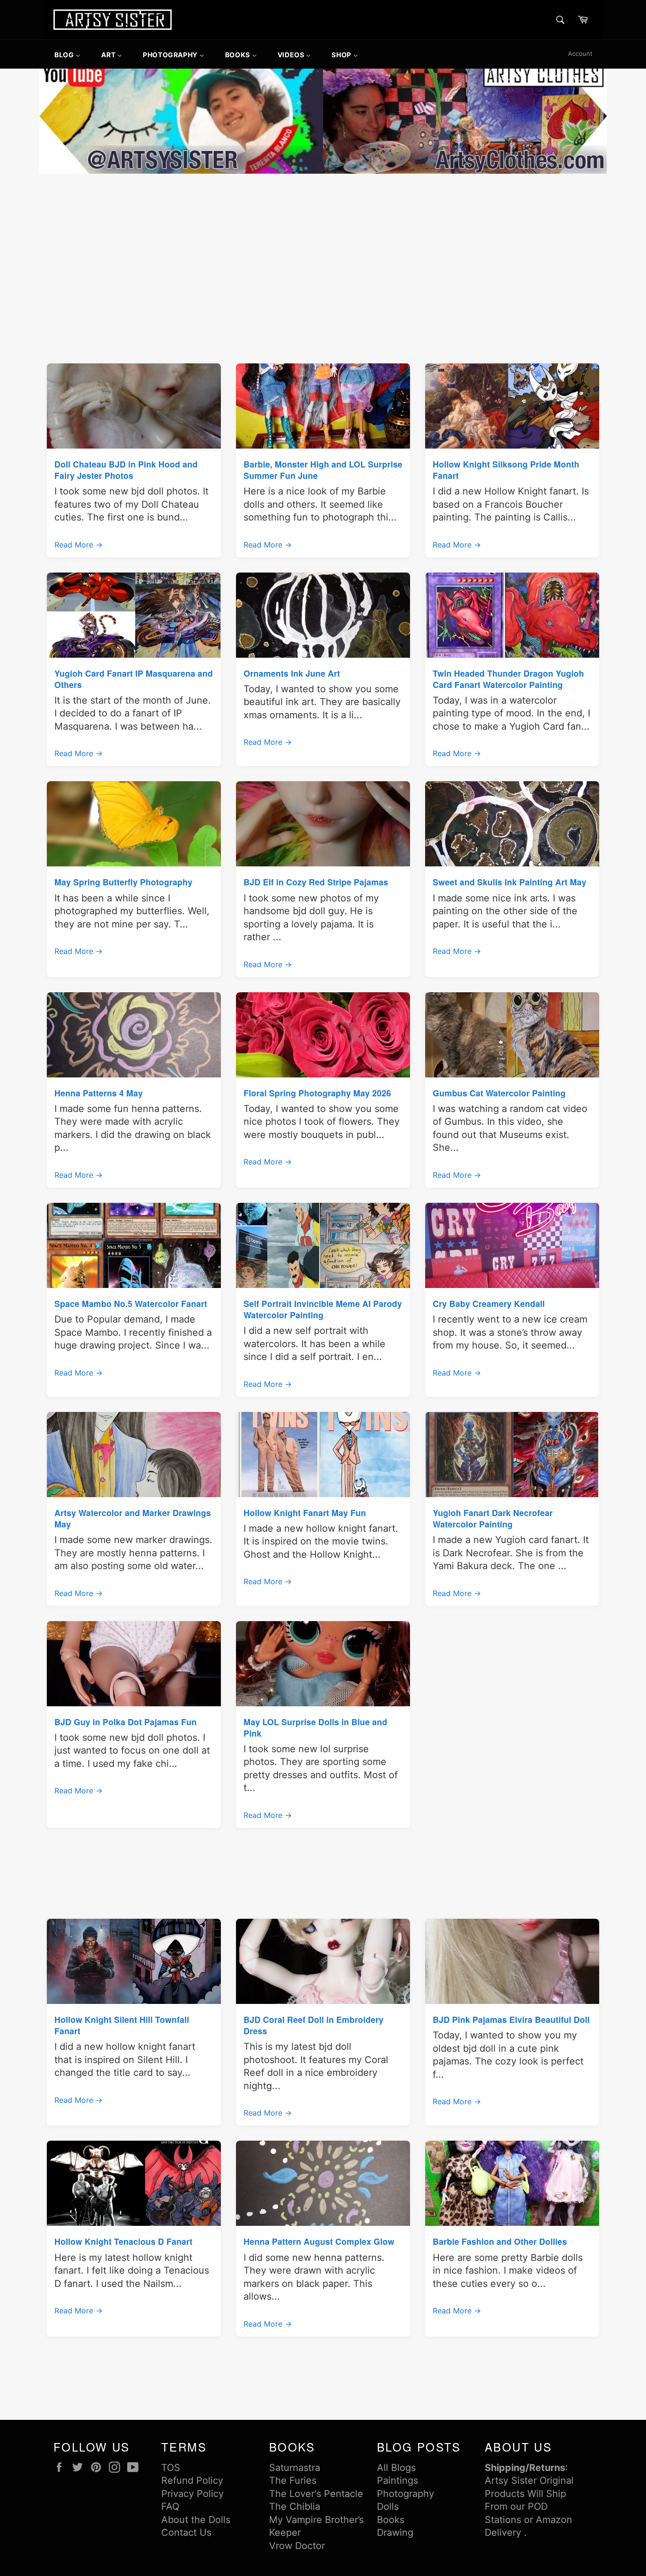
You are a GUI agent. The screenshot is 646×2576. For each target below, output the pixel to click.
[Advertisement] (323, 247)
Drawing (395, 2532)
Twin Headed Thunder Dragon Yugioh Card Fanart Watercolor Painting (508, 679)
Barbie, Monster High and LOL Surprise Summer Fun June (323, 470)
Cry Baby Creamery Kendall (489, 1303)
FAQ (170, 2506)
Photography (406, 2494)
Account (580, 53)
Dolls (388, 2506)
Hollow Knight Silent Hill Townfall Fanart (122, 2025)
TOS (171, 2468)
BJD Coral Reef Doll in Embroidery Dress (314, 2025)
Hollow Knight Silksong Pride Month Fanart (506, 470)
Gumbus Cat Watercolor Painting (499, 1093)
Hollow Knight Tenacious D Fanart (123, 2241)
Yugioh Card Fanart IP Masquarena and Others (134, 679)
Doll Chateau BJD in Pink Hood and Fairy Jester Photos (126, 470)
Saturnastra (295, 2468)
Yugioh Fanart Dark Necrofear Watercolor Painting (493, 1518)
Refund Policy (192, 2480)
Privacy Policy (192, 2494)
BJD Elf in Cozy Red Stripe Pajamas (316, 882)
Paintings (397, 2480)
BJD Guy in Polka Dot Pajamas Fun (126, 1722)
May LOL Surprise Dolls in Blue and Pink (315, 1727)
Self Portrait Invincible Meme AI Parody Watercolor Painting (323, 1309)
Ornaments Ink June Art (292, 673)
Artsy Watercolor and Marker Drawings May (133, 1518)
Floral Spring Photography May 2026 (317, 1093)
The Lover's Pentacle (316, 2494)
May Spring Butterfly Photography (123, 882)
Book (388, 2520)
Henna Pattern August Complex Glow (319, 2241)
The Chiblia (295, 2506)
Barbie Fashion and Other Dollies (500, 2241)
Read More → (79, 545)
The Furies (293, 2480)
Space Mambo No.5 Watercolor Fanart (131, 1303)
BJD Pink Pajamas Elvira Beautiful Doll (511, 2019)
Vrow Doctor (297, 2546)
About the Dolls (196, 2520)
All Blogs (396, 2468)
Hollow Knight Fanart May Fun (305, 1513)
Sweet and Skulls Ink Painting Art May (510, 882)
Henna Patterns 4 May (99, 1093)
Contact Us (186, 2532)
